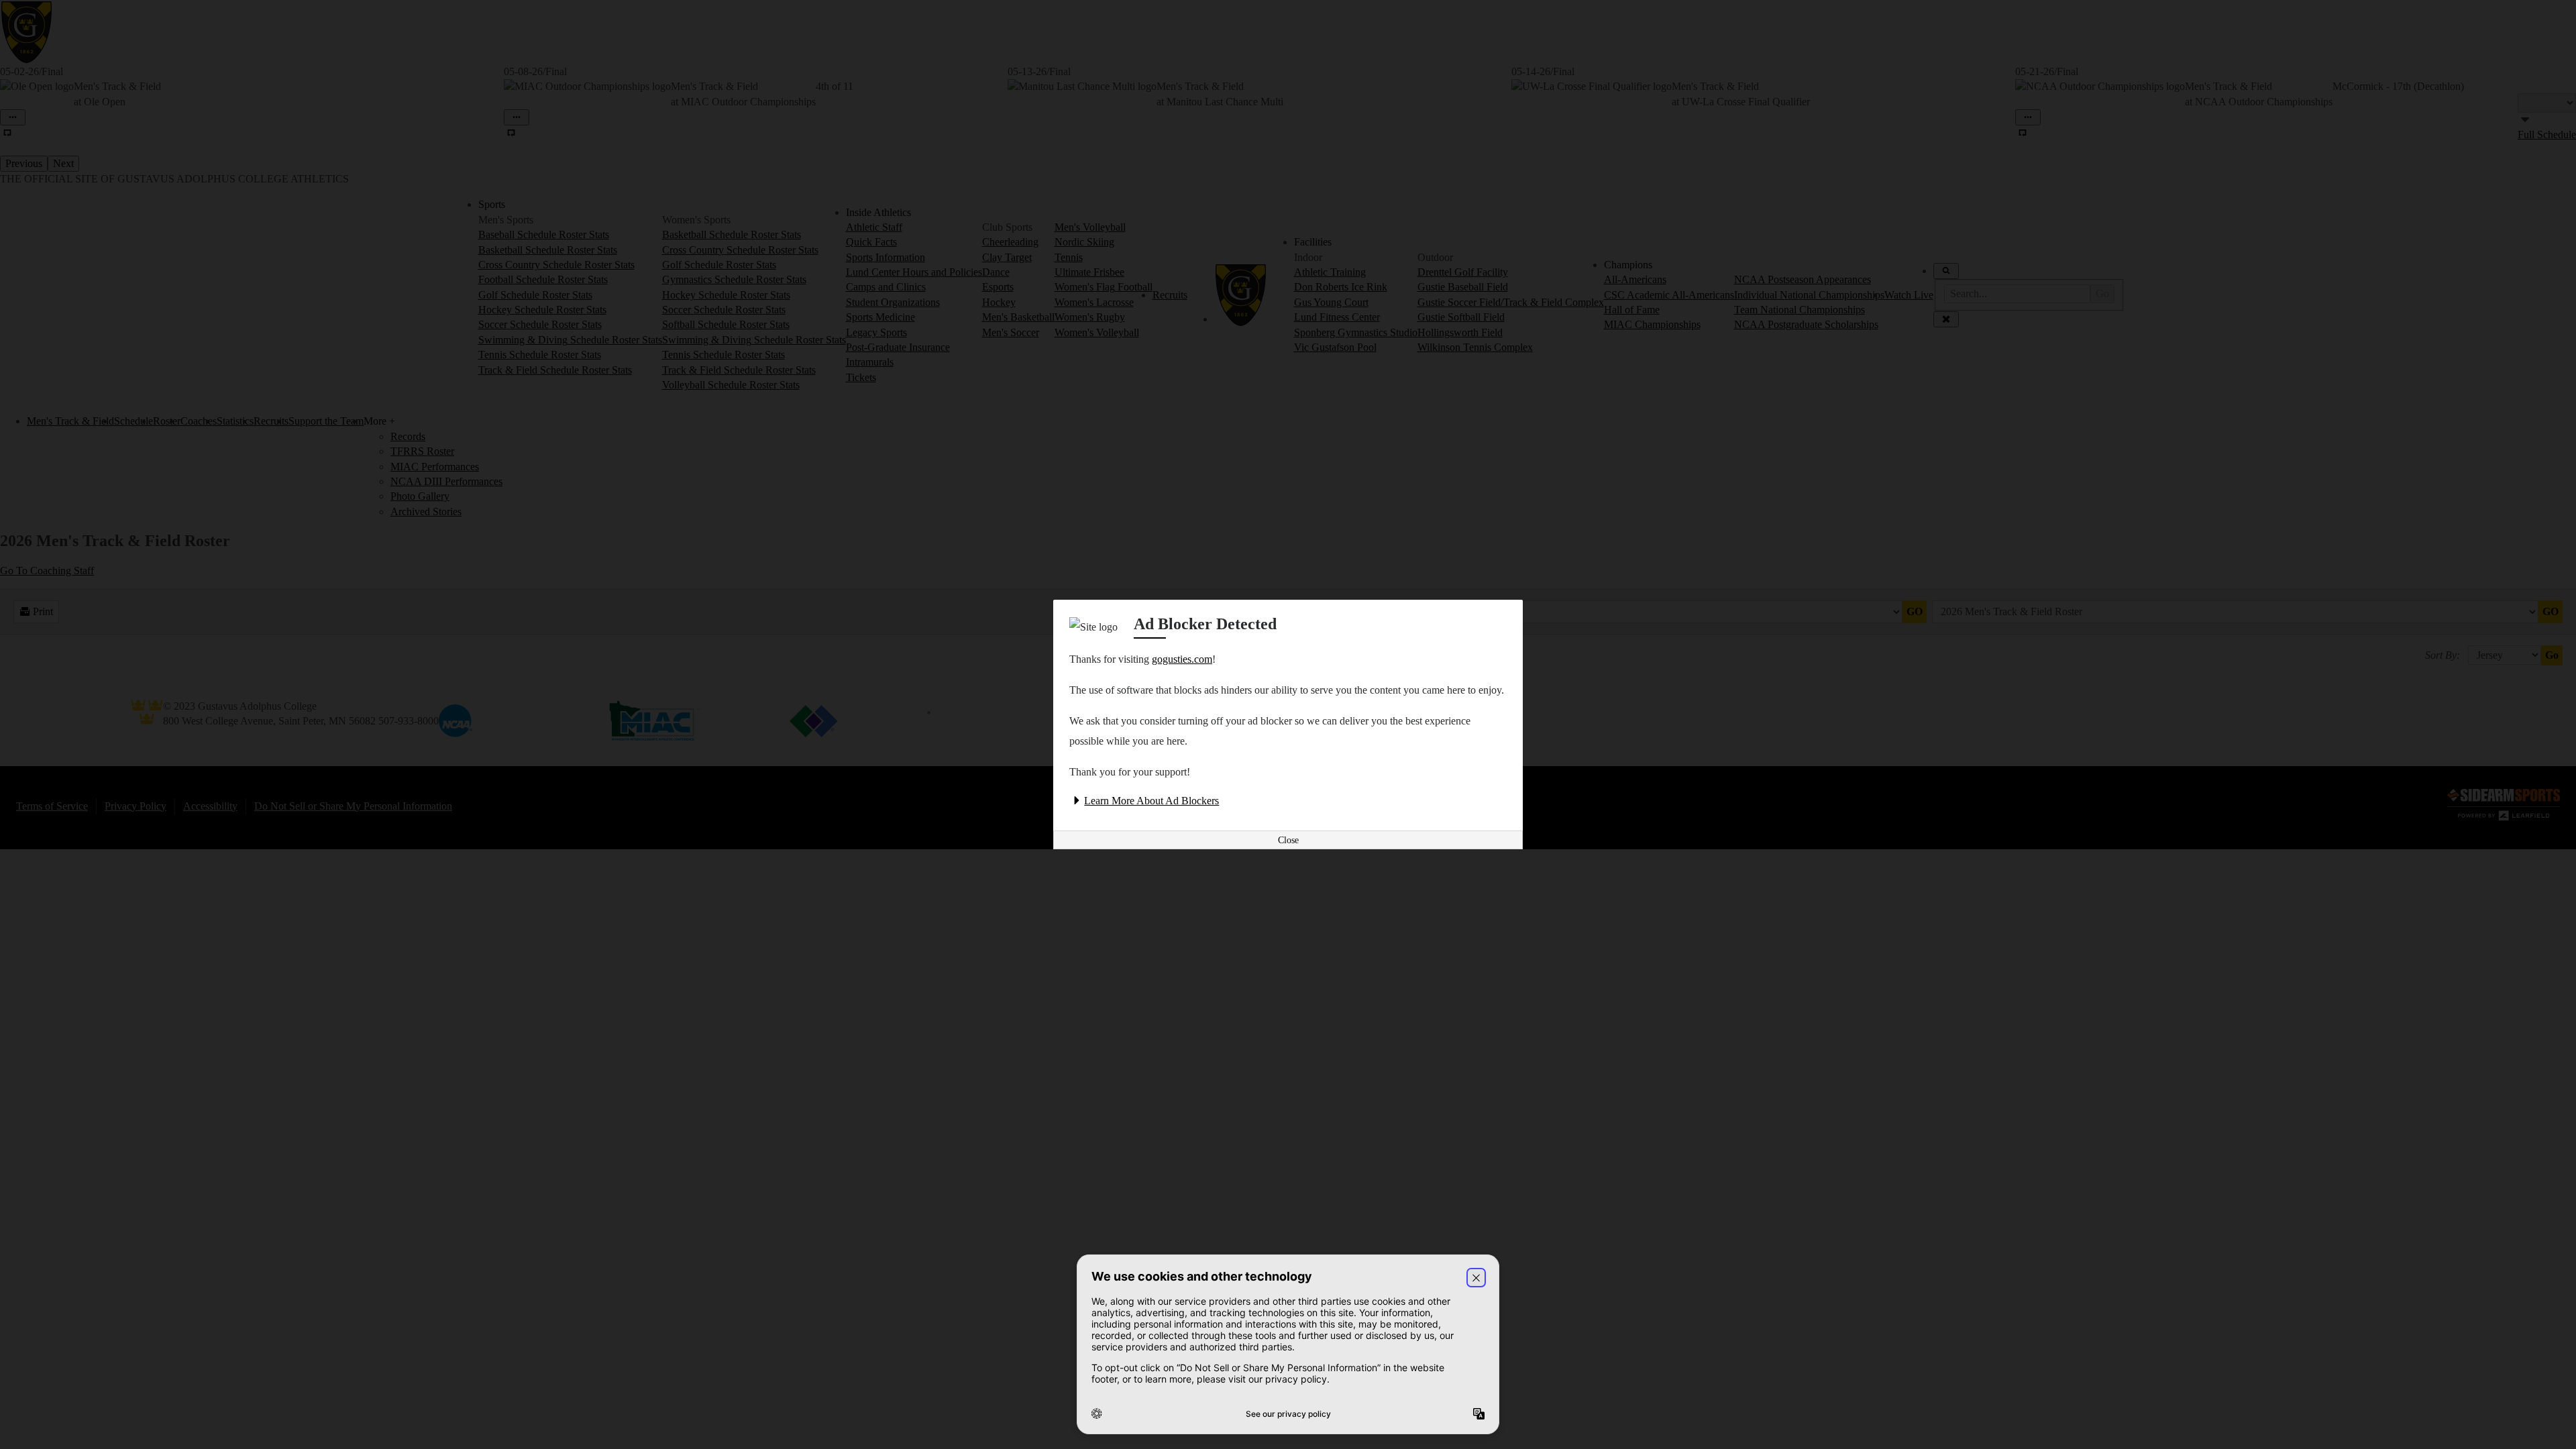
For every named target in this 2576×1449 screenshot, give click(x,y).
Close (1288, 840)
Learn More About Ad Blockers (1151, 801)
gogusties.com (1182, 659)
